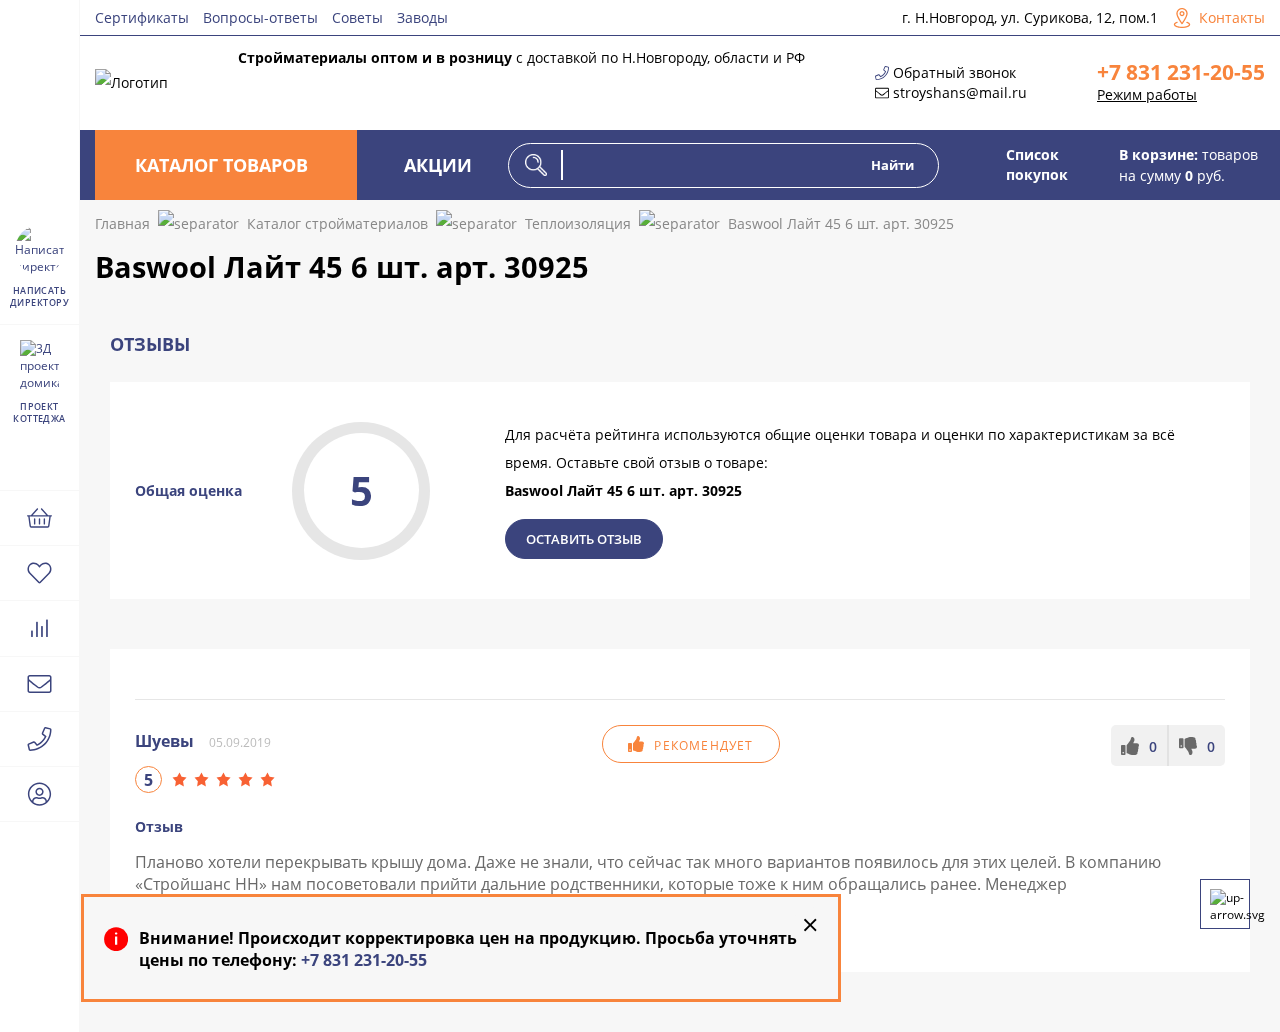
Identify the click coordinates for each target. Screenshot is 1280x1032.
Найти (892, 165)
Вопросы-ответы (260, 17)
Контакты (1232, 17)
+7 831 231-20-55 (1181, 72)
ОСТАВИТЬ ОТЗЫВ (584, 539)
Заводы (422, 17)
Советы (357, 17)
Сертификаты (142, 17)
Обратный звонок (954, 72)
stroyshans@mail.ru (960, 92)
